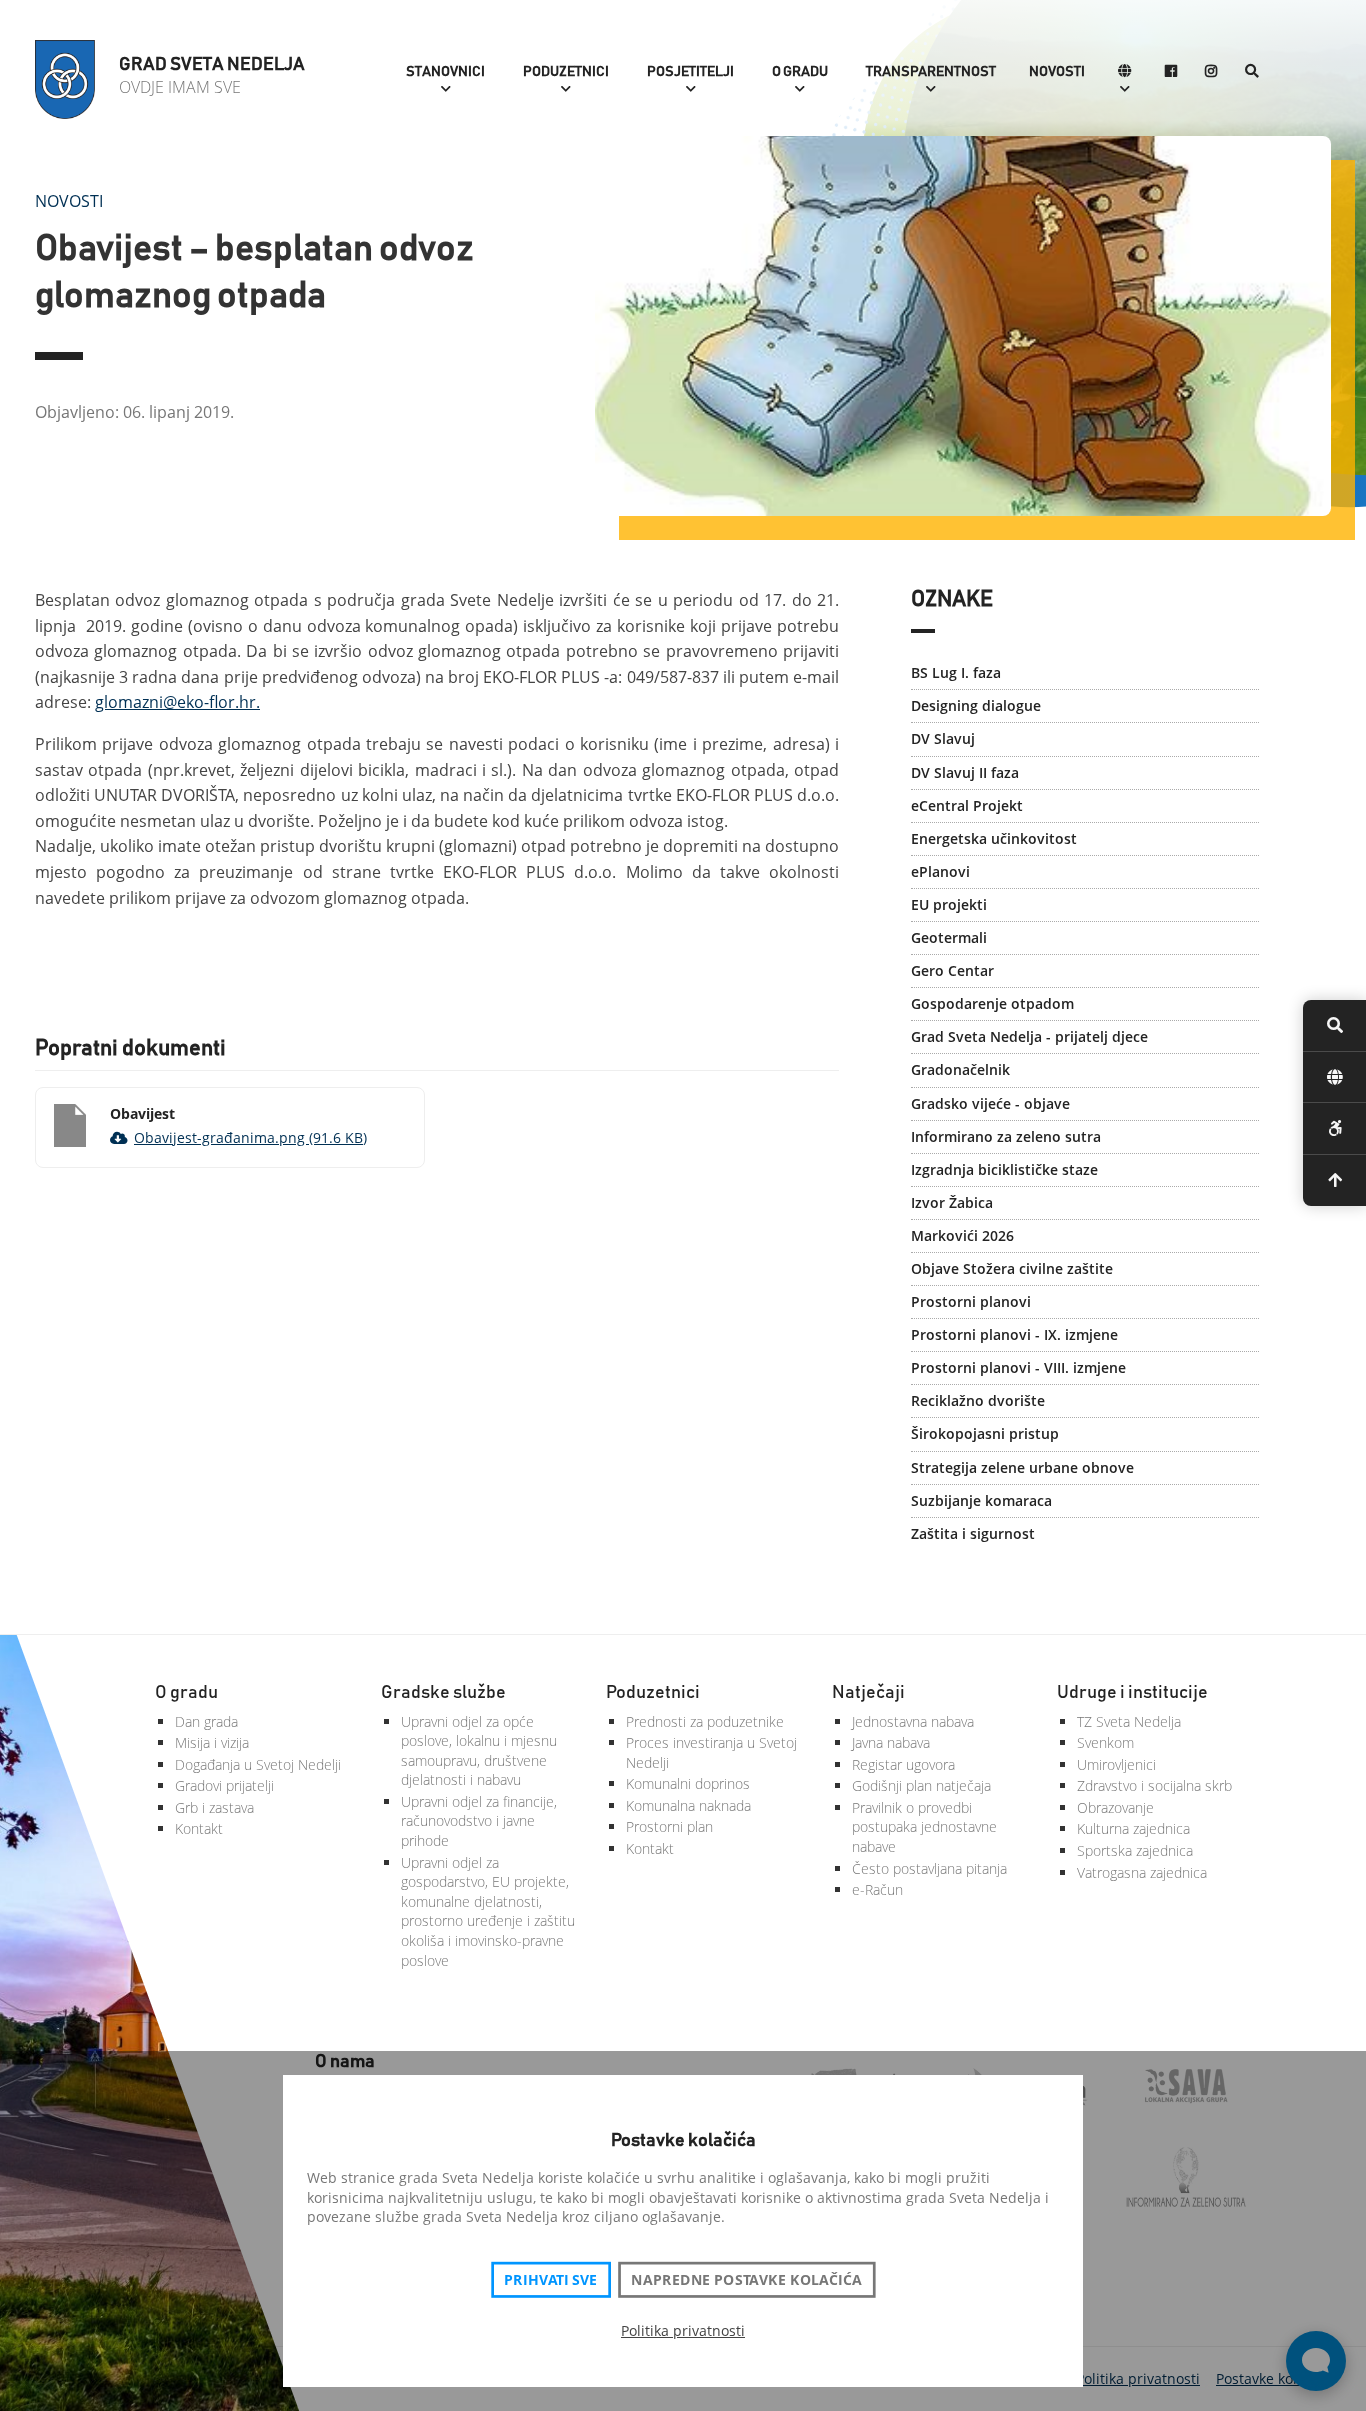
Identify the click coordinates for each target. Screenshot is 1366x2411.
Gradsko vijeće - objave (990, 1103)
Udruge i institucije (1132, 1693)
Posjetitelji (690, 72)
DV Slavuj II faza (965, 772)
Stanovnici (445, 72)
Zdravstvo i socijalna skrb (1154, 1785)
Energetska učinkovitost (994, 838)
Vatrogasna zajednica (1142, 1872)
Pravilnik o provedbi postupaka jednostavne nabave (924, 1827)
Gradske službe (443, 1693)
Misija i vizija (212, 1742)
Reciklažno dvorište (978, 1400)
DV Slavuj (943, 738)
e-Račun (877, 1889)
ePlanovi (940, 871)
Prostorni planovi (971, 1301)
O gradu (800, 72)
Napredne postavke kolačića (746, 2280)
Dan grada (206, 1721)
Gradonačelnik (960, 1069)
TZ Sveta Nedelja (1129, 1721)
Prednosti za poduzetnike (705, 1721)
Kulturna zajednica (1133, 1828)
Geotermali (949, 937)
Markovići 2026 (962, 1235)
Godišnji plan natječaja (921, 1785)
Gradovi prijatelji (224, 1785)
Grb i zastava (214, 1807)
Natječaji (868, 1693)
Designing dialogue (976, 705)
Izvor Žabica (952, 1202)
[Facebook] (1171, 72)
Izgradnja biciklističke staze (1004, 1169)
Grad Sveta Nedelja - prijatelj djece (1029, 1036)
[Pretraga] (1252, 72)
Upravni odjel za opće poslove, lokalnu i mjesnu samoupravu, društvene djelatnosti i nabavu (479, 1751)
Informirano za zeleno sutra (1006, 1136)
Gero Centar (952, 970)
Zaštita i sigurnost (973, 1533)
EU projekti (949, 904)
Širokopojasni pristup (985, 1433)
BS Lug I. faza (956, 672)
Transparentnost (931, 72)
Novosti (1057, 72)
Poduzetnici (566, 72)
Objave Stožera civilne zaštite (1012, 1268)
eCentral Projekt (967, 805)
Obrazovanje (1115, 1807)
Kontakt (199, 1828)
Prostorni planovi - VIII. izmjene (1018, 1367)
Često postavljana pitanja (929, 1868)
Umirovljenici (1116, 1764)
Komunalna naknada (688, 1805)
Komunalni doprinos (688, 1783)
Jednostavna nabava (913, 1721)
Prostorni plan (669, 1826)
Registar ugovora (903, 1764)
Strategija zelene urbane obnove (1022, 1467)
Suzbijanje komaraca (981, 1500)
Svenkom (1105, 1742)
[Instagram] (1211, 72)
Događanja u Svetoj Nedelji (258, 1764)
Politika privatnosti (683, 2330)
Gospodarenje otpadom (992, 1003)
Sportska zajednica (1135, 1850)
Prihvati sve (550, 2280)
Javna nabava (891, 1742)
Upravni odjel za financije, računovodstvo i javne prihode (479, 1821)
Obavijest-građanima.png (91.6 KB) (250, 1137)
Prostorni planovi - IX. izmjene (1014, 1334)
